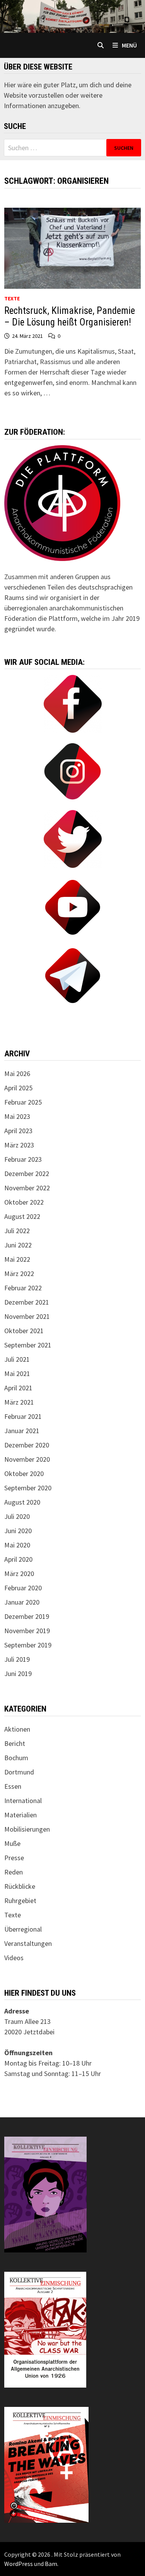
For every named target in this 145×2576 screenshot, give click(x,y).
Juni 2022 (18, 1245)
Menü (129, 45)
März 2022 (19, 1274)
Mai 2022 (17, 1259)
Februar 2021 (23, 1416)
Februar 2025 (23, 1102)
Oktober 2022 (24, 1202)
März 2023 (19, 1145)
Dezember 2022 (27, 1174)
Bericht (15, 1743)
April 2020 (18, 1559)
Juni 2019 (18, 1674)
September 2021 (28, 1345)
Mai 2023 (17, 1116)
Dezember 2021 (27, 1302)
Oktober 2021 (24, 1331)
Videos (14, 1958)
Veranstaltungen (28, 1943)
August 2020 (22, 1502)
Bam (51, 2564)
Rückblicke (20, 1886)
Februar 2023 (23, 1159)
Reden (14, 1872)
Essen (13, 1786)
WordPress (19, 2564)
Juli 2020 (17, 1516)
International (23, 1801)
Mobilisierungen (27, 1829)
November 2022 (27, 1188)
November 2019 (27, 1631)
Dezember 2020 (27, 1445)
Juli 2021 (17, 1359)
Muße (12, 1843)
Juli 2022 (17, 1231)
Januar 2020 (22, 1602)
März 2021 (19, 1402)
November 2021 (27, 1316)
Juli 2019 (17, 1659)
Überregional (23, 1929)
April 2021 (18, 1388)
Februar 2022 (23, 1288)
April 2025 (18, 1088)
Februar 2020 (23, 1588)
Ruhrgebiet (20, 1901)
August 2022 (22, 1216)
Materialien (20, 1815)
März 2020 (19, 1574)
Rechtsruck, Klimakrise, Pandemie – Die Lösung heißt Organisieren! (70, 316)
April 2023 (18, 1131)
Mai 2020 (17, 1545)
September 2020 (28, 1488)
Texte (12, 298)
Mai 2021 (17, 1374)
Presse (14, 1858)
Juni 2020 (18, 1531)
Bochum (16, 1758)
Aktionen (17, 1729)
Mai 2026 (17, 1074)
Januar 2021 (22, 1431)
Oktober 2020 (24, 1474)
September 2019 (28, 1645)
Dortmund (19, 1772)
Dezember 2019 (27, 1616)
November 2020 (27, 1459)
